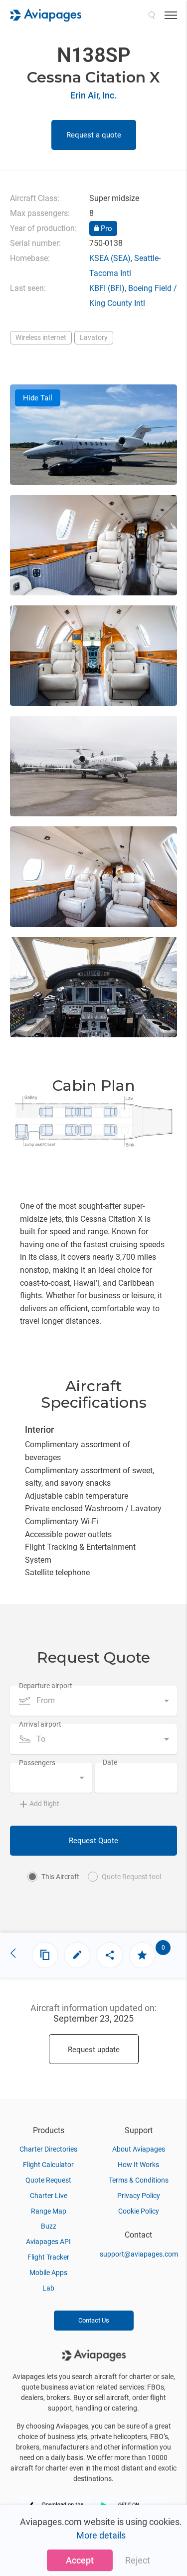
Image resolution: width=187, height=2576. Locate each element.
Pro (105, 228)
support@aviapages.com (139, 2254)
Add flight (44, 1804)
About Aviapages (139, 2149)
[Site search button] (152, 15)
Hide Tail (38, 398)
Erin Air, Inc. (93, 95)
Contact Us (94, 2320)
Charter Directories (48, 2149)
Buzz (49, 2226)
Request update (94, 2050)
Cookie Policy (139, 2211)
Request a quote (94, 135)
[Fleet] (45, 1955)
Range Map (49, 2211)
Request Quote (93, 1841)
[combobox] (93, 1701)
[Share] (110, 1955)
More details (101, 2535)
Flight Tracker (48, 2257)
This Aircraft (60, 1877)
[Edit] (77, 1955)
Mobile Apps (48, 2273)
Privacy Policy (139, 2196)
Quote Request (48, 2180)
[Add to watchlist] (142, 1955)
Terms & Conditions (139, 2180)
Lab (48, 2288)
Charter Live (49, 2196)
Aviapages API (48, 2242)
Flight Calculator (48, 2165)
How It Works (138, 2165)
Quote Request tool (131, 1877)
